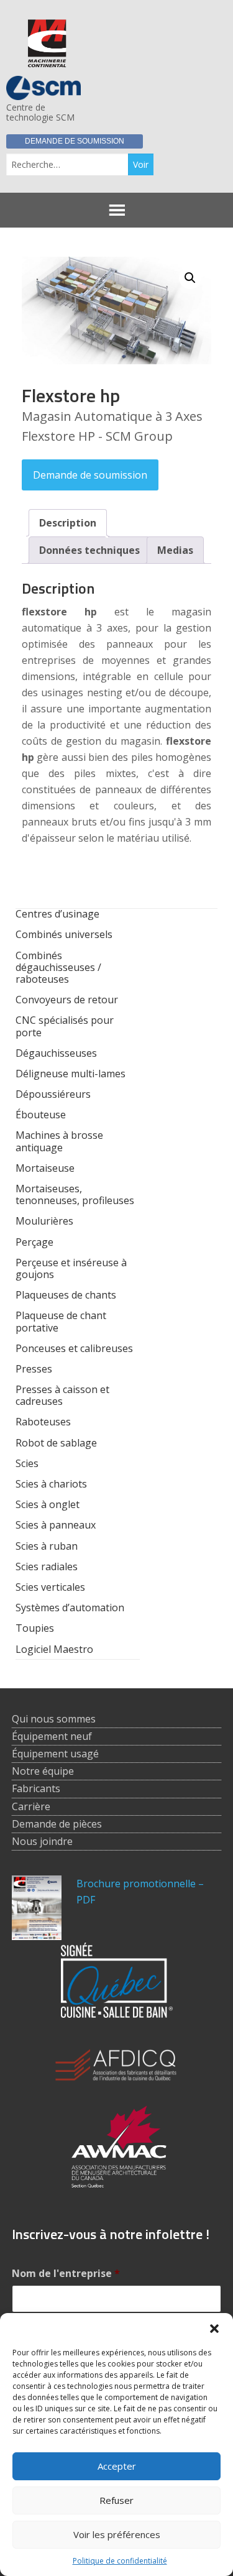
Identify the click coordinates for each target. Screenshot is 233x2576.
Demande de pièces (57, 1824)
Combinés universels (64, 934)
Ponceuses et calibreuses (74, 1348)
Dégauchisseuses (56, 1053)
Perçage (34, 1242)
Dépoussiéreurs (53, 1094)
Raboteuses (43, 1422)
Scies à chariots (51, 1484)
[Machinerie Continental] (47, 60)
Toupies (35, 1628)
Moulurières (44, 1221)
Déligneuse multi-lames (71, 1074)
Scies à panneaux (56, 1525)
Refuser (116, 2500)
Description (68, 523)
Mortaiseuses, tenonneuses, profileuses (75, 1194)
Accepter (117, 2466)
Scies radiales (47, 1566)
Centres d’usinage (57, 914)
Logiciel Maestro (54, 1649)
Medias (175, 550)
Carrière (31, 1806)
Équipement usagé (55, 1754)
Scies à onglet (48, 1504)
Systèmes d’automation (70, 1608)
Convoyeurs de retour (67, 1000)
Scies (27, 1463)
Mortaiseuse (45, 1168)
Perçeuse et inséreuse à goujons (71, 1268)
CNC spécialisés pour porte (65, 1026)
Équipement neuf (52, 1736)
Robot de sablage (56, 1443)
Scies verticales (50, 1587)
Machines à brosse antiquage (59, 1141)
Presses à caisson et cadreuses (62, 1395)
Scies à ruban (47, 1546)
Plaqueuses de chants (66, 1295)
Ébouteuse (41, 1115)
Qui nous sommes (54, 1719)
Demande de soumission (75, 141)
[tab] (68, 523)
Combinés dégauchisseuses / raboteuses (58, 967)
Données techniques (89, 550)
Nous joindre (42, 1841)
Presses (34, 1369)
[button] (214, 2329)
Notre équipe (43, 1771)
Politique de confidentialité (120, 2561)
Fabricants (36, 1788)
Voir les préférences (117, 2534)
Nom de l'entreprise (66, 2274)
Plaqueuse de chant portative (61, 1321)
